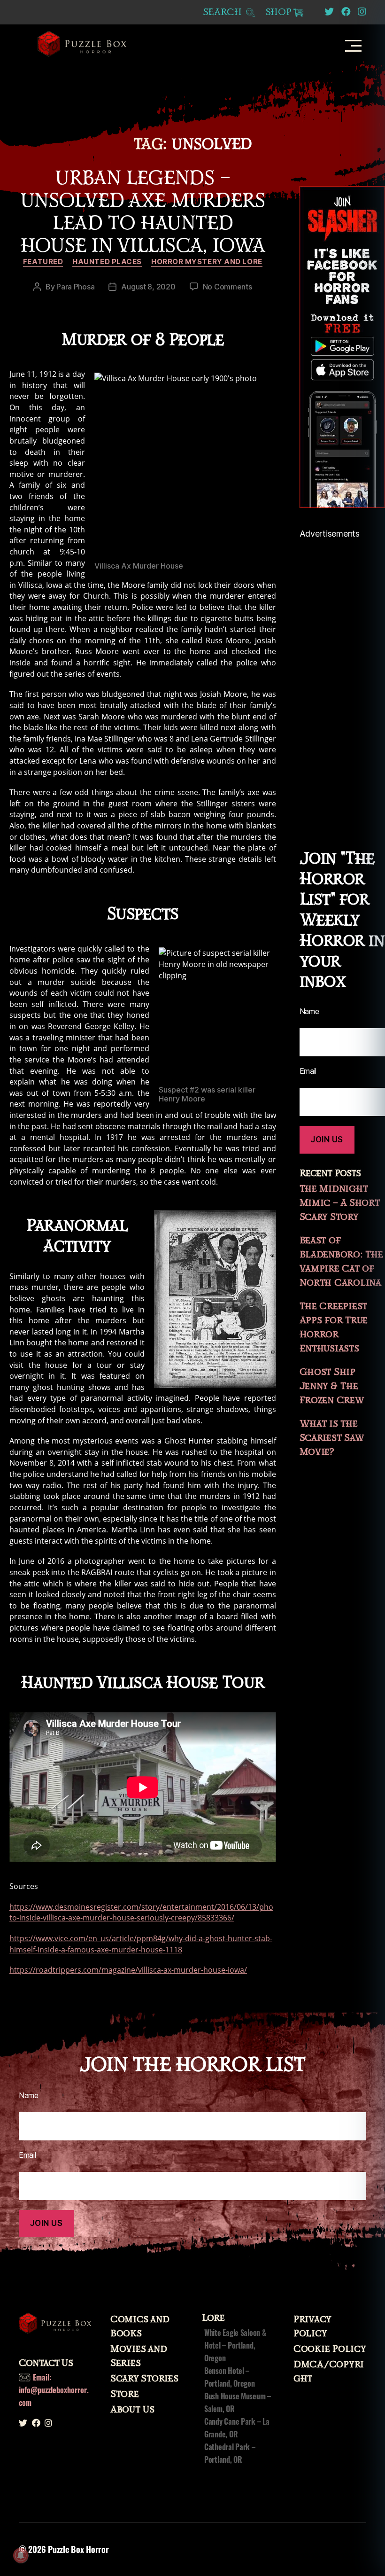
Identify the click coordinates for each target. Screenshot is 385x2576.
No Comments (227, 287)
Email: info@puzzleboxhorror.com (54, 2390)
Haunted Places (107, 262)
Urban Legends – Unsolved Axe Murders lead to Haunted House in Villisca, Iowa (143, 212)
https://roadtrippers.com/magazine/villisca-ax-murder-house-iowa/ (128, 1970)
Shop (278, 12)
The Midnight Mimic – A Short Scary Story (340, 1203)
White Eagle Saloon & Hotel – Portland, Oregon (235, 2345)
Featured (43, 262)
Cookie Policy (330, 2349)
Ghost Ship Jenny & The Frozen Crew (332, 1386)
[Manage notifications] (21, 2555)
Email (27, 2155)
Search (224, 12)
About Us (132, 2410)
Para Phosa (75, 287)
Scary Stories (144, 2379)
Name (29, 2095)
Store (125, 2394)
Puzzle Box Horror (78, 2549)
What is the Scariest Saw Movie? (332, 1438)
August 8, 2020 (148, 287)
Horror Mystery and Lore (207, 262)
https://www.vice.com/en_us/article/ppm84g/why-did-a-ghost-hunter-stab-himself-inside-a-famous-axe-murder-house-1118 (141, 1944)
